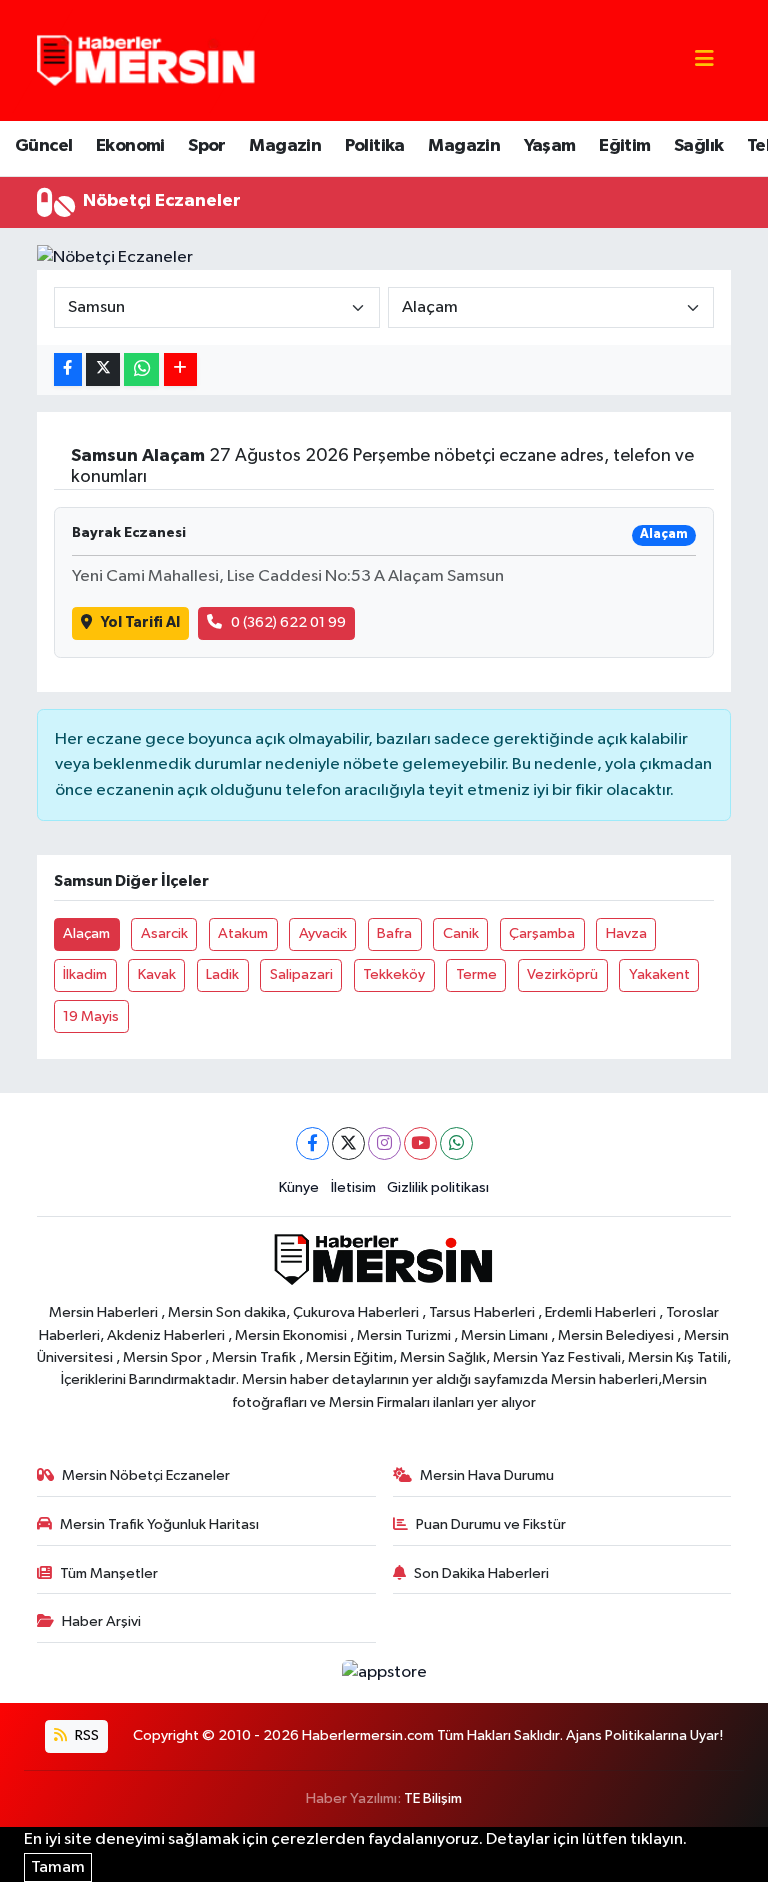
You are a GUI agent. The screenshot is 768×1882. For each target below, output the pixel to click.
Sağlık (698, 146)
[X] (348, 1143)
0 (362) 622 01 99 (288, 622)
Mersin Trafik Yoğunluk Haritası (159, 1524)
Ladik (222, 974)
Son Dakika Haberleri (481, 1573)
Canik (461, 933)
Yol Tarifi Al (140, 622)
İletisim (353, 1187)
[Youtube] (420, 1143)
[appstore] (384, 1672)
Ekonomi (130, 146)
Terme (476, 974)
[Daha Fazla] (180, 369)
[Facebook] (312, 1143)
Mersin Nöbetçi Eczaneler (146, 1475)
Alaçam (86, 933)
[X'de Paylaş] (103, 369)
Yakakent (659, 974)
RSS (85, 1735)
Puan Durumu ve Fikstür (491, 1524)
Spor (207, 146)
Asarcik (164, 933)
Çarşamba (542, 933)
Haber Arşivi (101, 1621)
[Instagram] (384, 1143)
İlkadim (85, 974)
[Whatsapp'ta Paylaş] (141, 369)
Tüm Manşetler (109, 1573)
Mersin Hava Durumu (487, 1475)
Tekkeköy (394, 974)
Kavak (157, 974)
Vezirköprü (562, 974)
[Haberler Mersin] (146, 59)
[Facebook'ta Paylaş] (68, 369)
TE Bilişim (433, 1798)
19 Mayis (91, 1016)
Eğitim (624, 146)
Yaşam (550, 146)
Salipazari (301, 974)
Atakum (243, 933)
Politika (375, 146)
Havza (626, 933)
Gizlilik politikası (438, 1187)
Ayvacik (323, 933)
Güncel (43, 146)
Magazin (285, 146)
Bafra (394, 933)
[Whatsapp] (456, 1143)
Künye (299, 1187)
